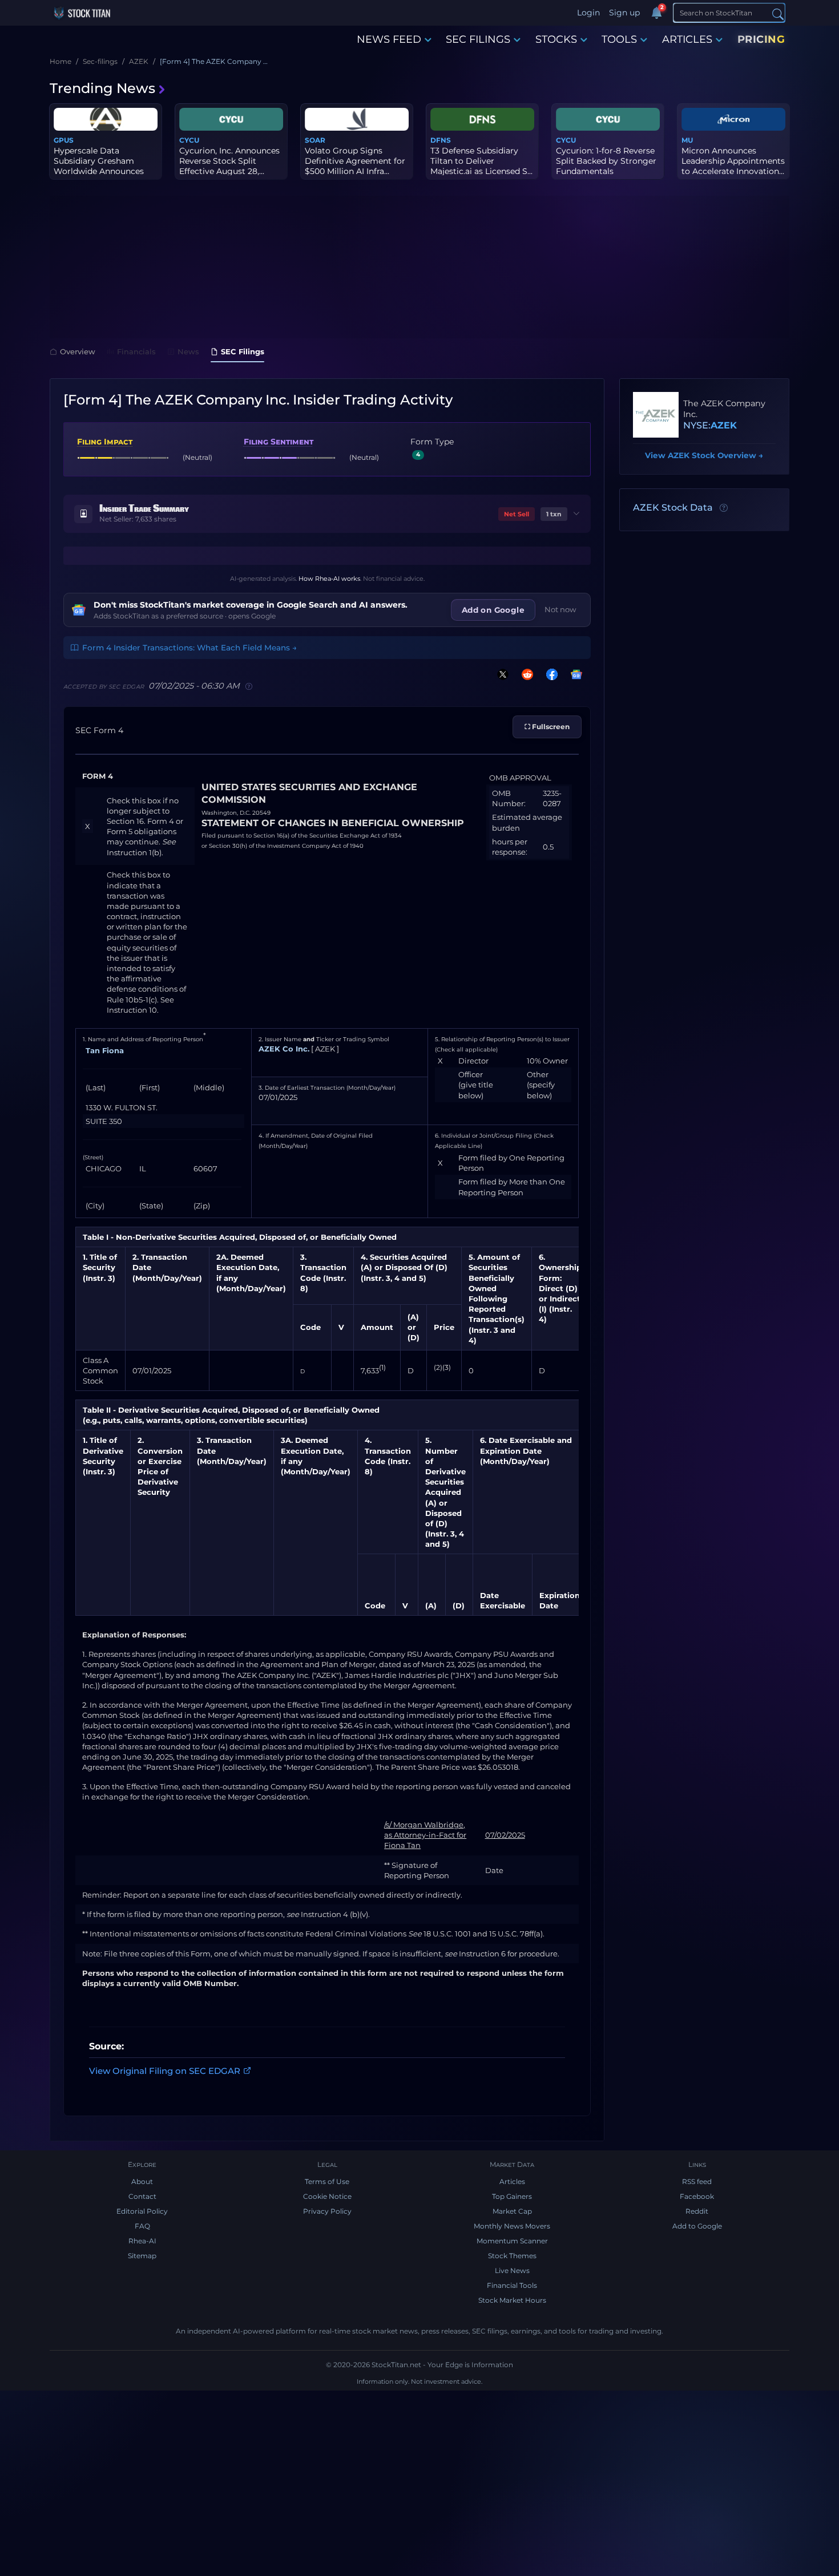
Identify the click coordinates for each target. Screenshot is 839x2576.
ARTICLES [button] (687, 39)
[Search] (778, 13)
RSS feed (697, 2181)
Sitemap (142, 2256)
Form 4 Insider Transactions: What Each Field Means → (189, 648)
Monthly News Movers (512, 2226)
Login (588, 13)
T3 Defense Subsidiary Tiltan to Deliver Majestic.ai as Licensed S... (481, 161)
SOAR (315, 140)
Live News (512, 2270)
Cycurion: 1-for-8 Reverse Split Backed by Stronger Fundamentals (606, 161)
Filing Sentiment (279, 442)
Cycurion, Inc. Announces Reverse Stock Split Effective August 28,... (229, 161)
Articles (512, 2181)
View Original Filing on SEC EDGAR (165, 2070)
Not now (560, 609)
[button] (327, 514)
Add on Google (493, 610)
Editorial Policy (142, 2211)
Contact (142, 2196)
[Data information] (724, 508)
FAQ (142, 2226)
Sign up (624, 13)
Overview (78, 351)
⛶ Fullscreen (547, 727)
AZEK (724, 425)
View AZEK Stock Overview (704, 455)
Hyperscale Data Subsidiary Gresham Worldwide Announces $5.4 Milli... (99, 166)
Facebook (697, 2196)
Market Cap (512, 2211)
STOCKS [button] (556, 39)
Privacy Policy (327, 2211)
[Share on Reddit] (525, 674)
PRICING (761, 39)
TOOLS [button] (619, 39)
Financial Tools (512, 2285)
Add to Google (697, 2226)
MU (687, 140)
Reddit (697, 2211)
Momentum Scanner (512, 2241)
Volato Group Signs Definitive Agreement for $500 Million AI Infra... (355, 161)
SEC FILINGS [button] (478, 39)
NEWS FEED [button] (389, 39)
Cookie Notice (327, 2196)
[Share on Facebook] (550, 674)
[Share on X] (501, 674)
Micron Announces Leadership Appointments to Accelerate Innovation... (733, 161)
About (142, 2181)
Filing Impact (105, 442)
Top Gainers (512, 2196)
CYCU (189, 140)
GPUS (64, 140)
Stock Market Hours (512, 2300)
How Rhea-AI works (329, 579)
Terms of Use (327, 2181)
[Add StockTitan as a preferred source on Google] (574, 674)
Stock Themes (512, 2256)
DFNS (441, 140)
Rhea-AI (142, 2241)
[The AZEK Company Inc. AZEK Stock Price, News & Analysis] (656, 415)
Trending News (102, 88)
